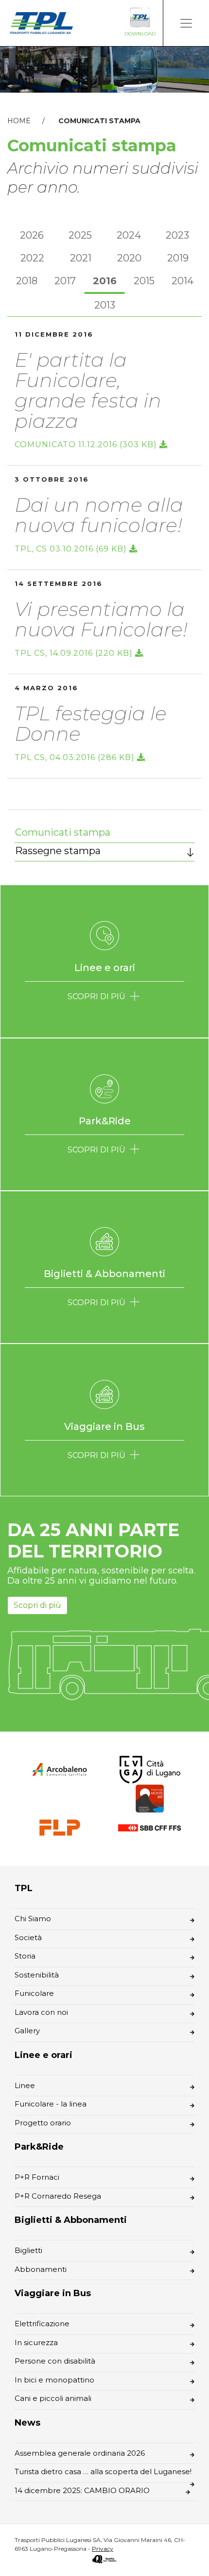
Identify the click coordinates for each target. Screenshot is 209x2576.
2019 (178, 258)
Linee (25, 2085)
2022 (32, 258)
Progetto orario (43, 2123)
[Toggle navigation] (186, 23)
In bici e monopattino (54, 2380)
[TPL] (41, 23)
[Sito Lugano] (150, 1769)
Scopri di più (37, 1605)
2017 (65, 281)
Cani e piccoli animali (53, 2398)
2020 (129, 258)
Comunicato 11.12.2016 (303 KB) (87, 445)
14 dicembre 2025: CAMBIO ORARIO (82, 2490)
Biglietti (28, 2250)
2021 (81, 258)
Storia (25, 1956)
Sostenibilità (37, 1975)
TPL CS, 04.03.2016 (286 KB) (76, 757)
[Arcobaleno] (60, 1769)
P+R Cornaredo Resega (58, 2196)
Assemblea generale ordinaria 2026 (80, 2453)
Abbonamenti (41, 2269)
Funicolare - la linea (51, 2104)
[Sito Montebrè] (150, 1798)
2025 (80, 235)
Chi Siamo (33, 1919)
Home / (32, 121)
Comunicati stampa (63, 832)
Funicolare (34, 1993)
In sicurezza (36, 2342)
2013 (105, 305)
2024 (129, 235)
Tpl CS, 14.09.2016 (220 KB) (75, 653)
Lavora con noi (41, 2012)
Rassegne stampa (58, 851)
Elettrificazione (42, 2324)
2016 (105, 281)
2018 (27, 281)
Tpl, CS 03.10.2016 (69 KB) (72, 549)
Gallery (27, 2031)
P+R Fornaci (37, 2177)
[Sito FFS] (150, 1827)
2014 (183, 281)
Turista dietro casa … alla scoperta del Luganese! (103, 2471)
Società (28, 1937)
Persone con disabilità (55, 2361)
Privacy (103, 2549)
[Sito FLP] (60, 1827)
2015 (144, 281)
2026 (32, 235)
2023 (177, 235)
